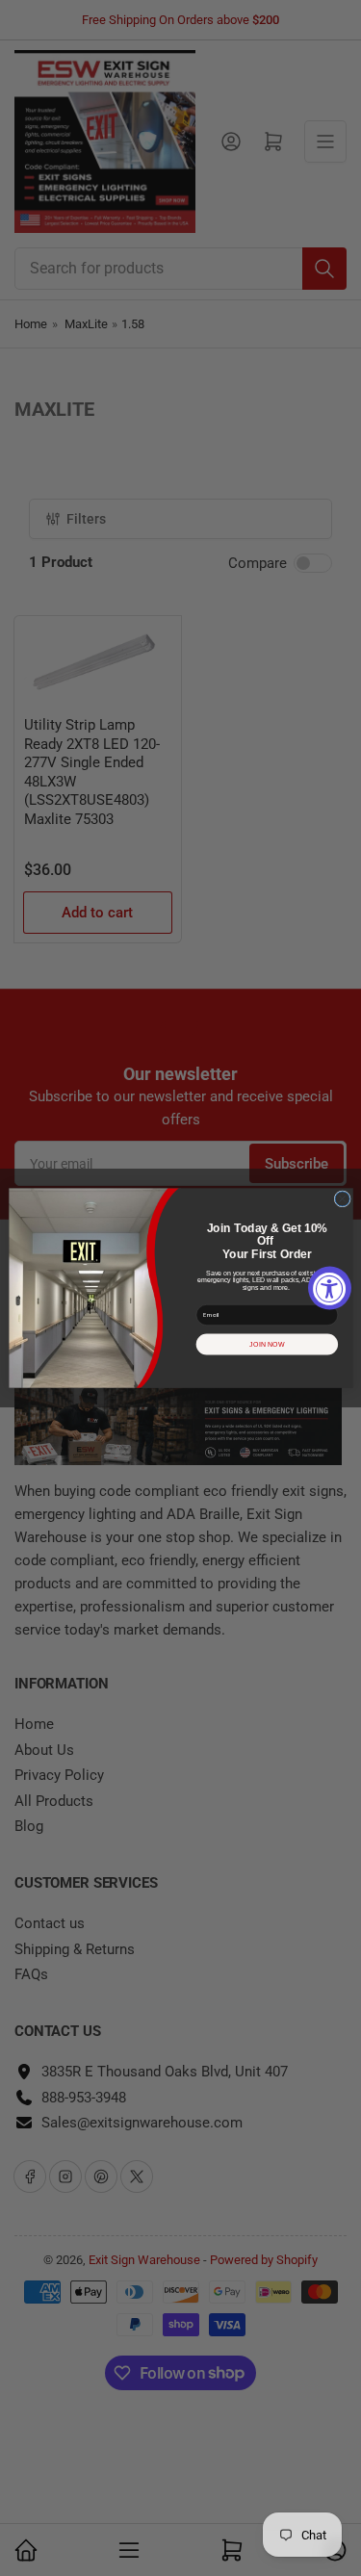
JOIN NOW (267, 1344)
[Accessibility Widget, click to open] (330, 1288)
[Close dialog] (342, 1199)
